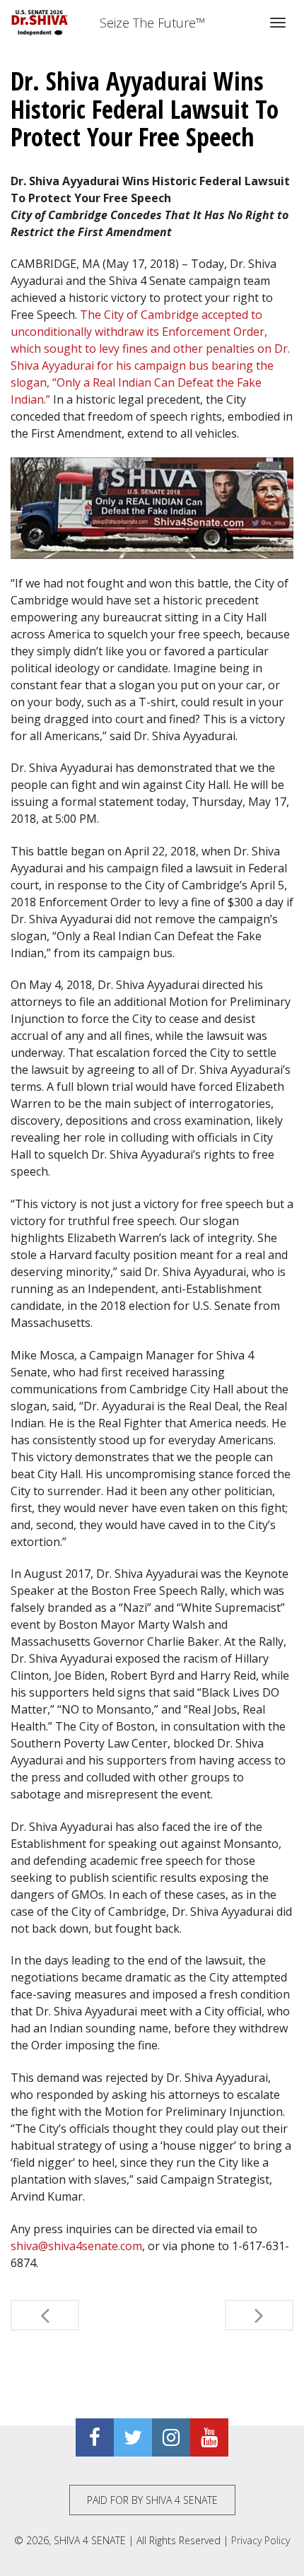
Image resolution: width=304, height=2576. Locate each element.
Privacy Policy (261, 2540)
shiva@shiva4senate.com (76, 2246)
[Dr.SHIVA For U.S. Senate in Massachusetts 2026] (40, 23)
